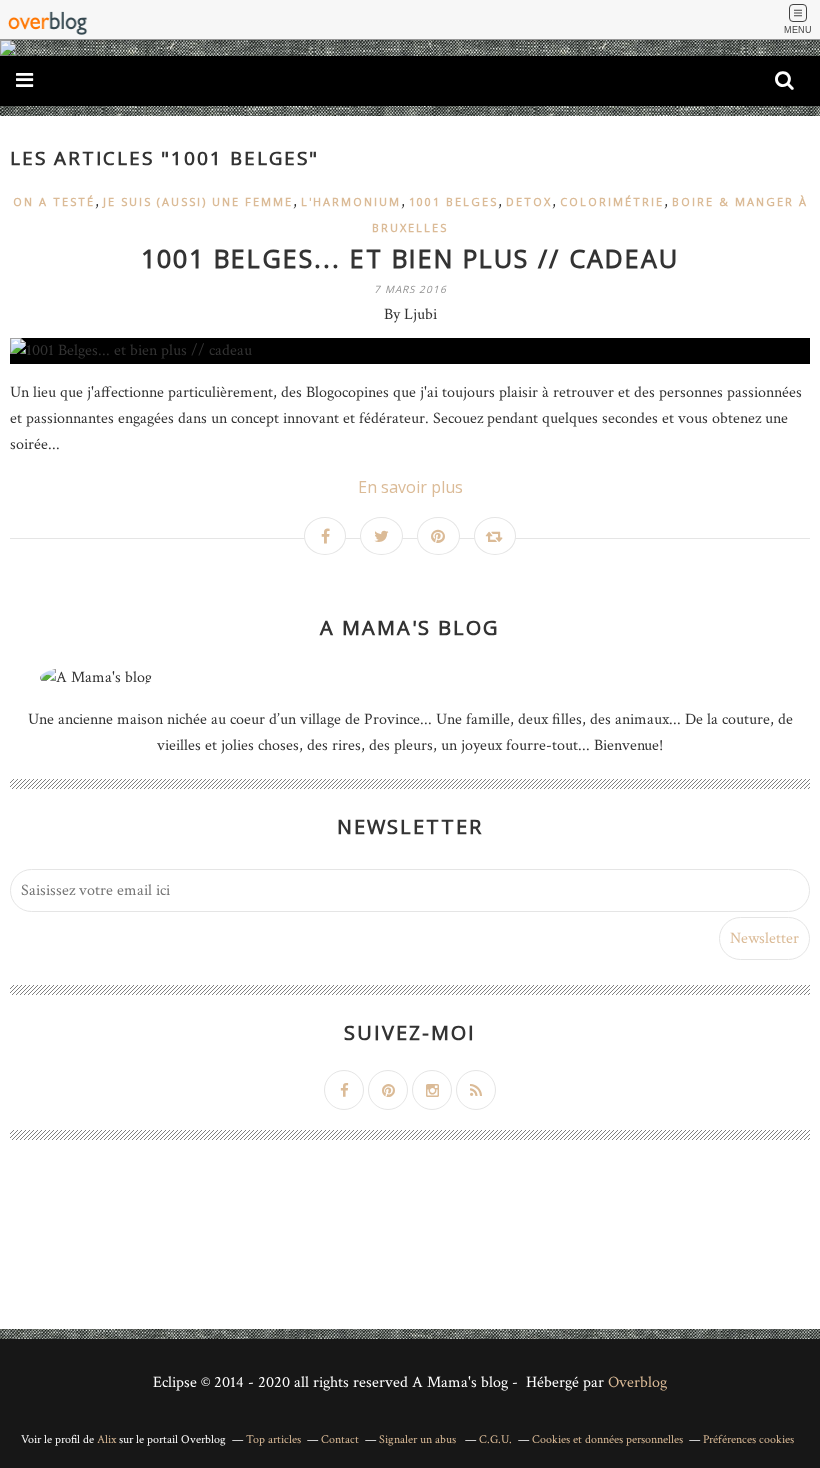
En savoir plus (410, 487)
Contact (340, 1439)
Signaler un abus (419, 1439)
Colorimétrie (612, 201)
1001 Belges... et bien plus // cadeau (410, 258)
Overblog (637, 1382)
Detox (529, 201)
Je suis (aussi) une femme (198, 201)
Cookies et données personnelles (607, 1439)
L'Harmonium (351, 201)
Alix (106, 1439)
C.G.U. (495, 1439)
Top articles (273, 1439)
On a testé (54, 201)
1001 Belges (453, 201)
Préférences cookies (748, 1439)
